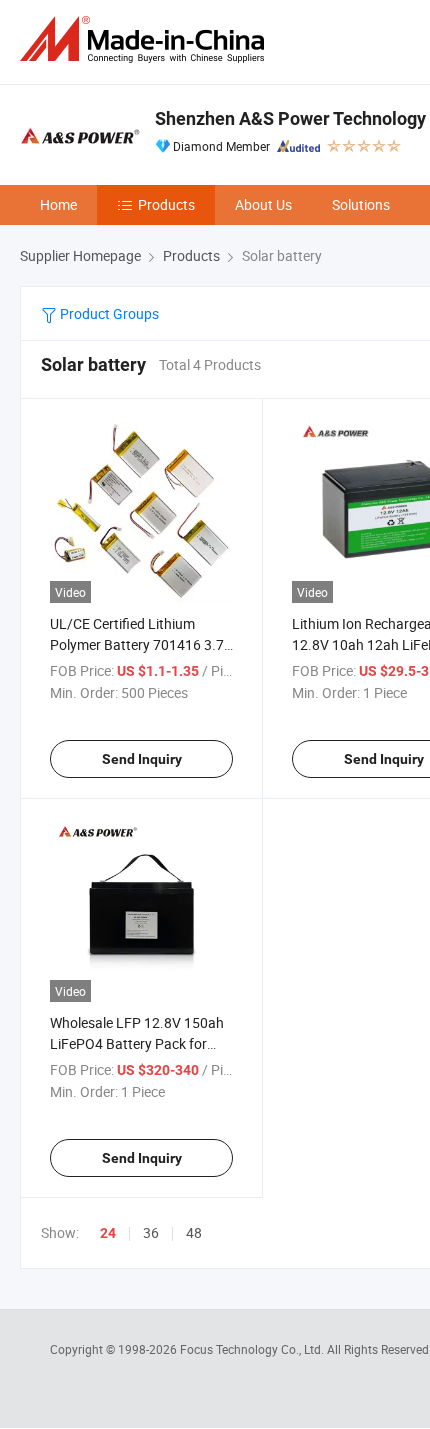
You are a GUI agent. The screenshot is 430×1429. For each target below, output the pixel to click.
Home (58, 204)
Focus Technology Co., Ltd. (253, 1349)
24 (108, 1233)
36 (151, 1232)
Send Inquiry (142, 759)
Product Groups (108, 313)
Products (166, 204)
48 (194, 1232)
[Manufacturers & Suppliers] (146, 39)
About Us (263, 204)
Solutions (361, 204)
